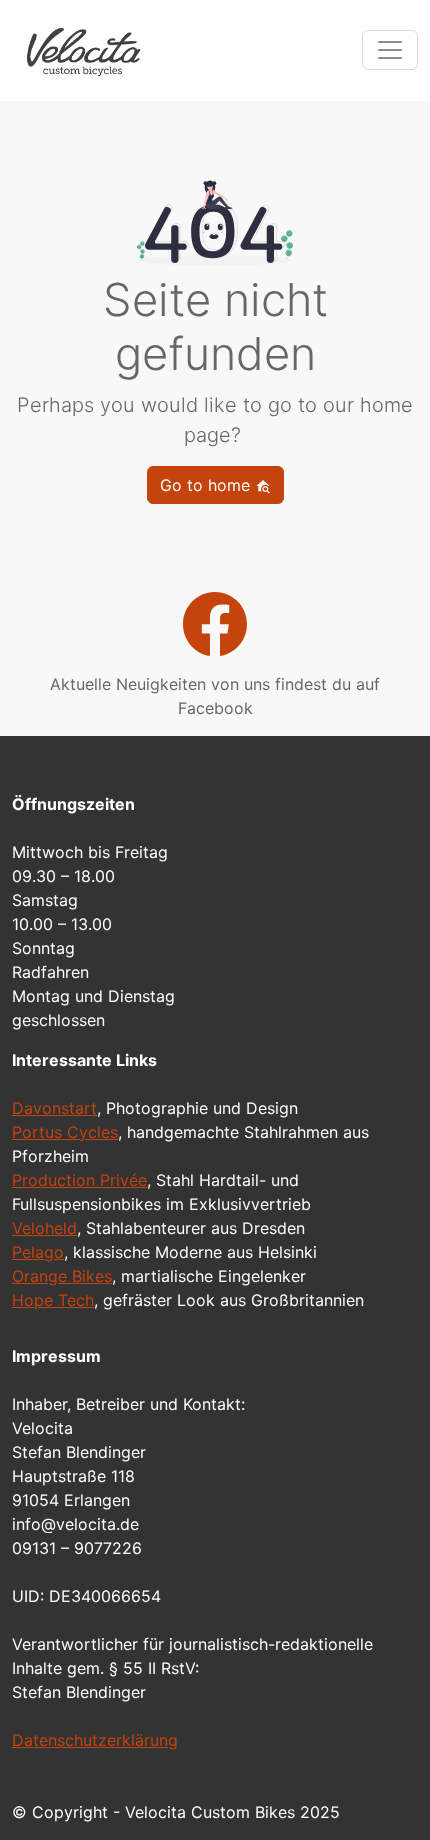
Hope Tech (53, 1300)
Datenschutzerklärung (95, 1740)
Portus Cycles (65, 1132)
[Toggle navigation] (390, 50)
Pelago (38, 1252)
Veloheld (44, 1228)
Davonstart (54, 1108)
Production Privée (79, 1180)
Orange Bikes (62, 1276)
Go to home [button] (207, 485)
